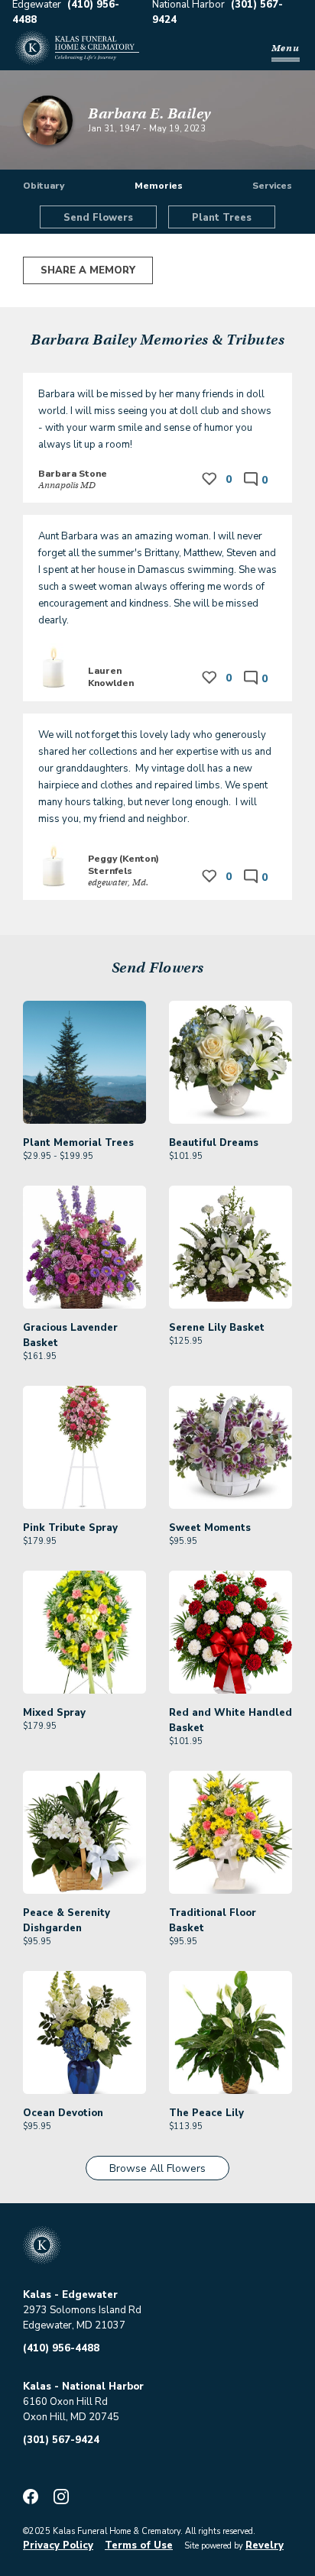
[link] (84, 1082)
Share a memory (88, 270)
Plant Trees (222, 218)
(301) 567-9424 (61, 2440)
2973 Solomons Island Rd (82, 2310)
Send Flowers (98, 218)
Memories (159, 186)
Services (272, 186)
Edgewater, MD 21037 (74, 2325)
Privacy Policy (58, 2545)
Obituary (44, 186)
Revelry (265, 2545)
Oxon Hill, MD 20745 (71, 2417)
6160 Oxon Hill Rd (65, 2402)
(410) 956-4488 (61, 2348)
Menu (286, 48)
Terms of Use (139, 2545)
